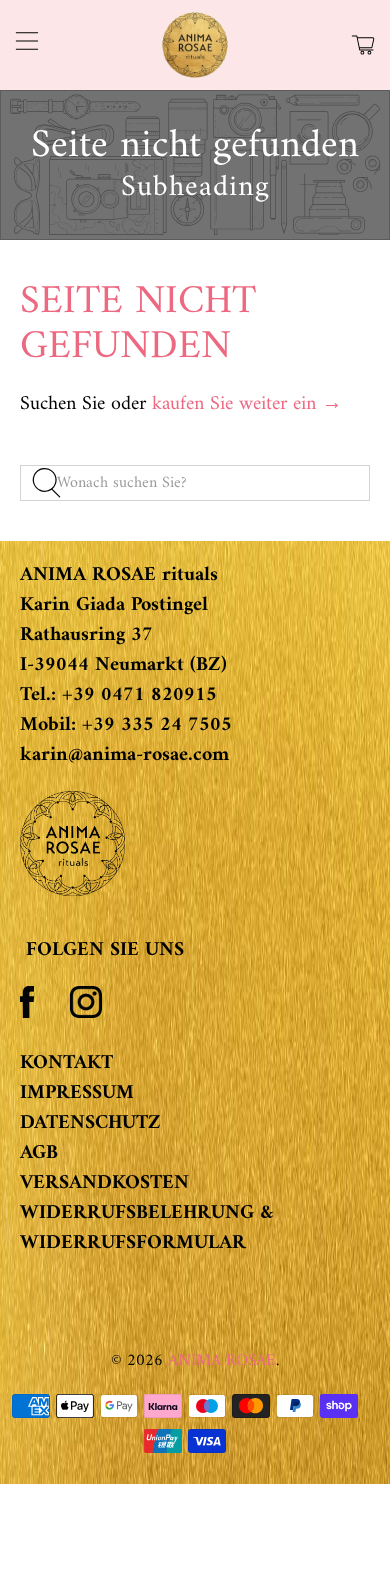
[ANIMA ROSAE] (195, 45)
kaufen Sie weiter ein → (247, 404)
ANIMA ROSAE (222, 1361)
